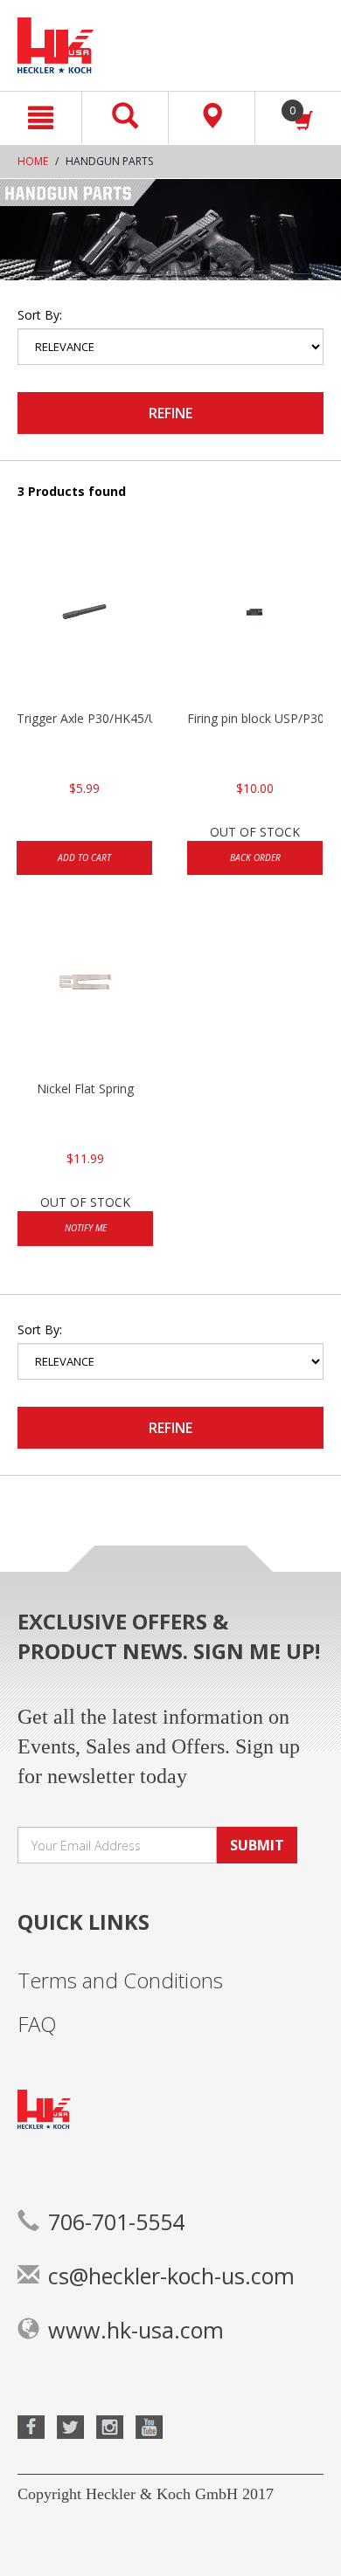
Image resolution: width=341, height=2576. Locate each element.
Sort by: (40, 315)
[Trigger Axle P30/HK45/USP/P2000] (84, 623)
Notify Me (86, 1228)
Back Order (255, 858)
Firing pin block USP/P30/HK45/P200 (255, 718)
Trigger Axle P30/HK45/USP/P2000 (84, 718)
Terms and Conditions (120, 1980)
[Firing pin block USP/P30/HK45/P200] (255, 623)
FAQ (37, 2024)
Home (33, 161)
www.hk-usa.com (136, 2330)
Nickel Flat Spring (85, 1088)
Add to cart (84, 858)
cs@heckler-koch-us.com (171, 2276)
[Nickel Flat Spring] (85, 993)
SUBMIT (257, 1845)
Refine (170, 413)
